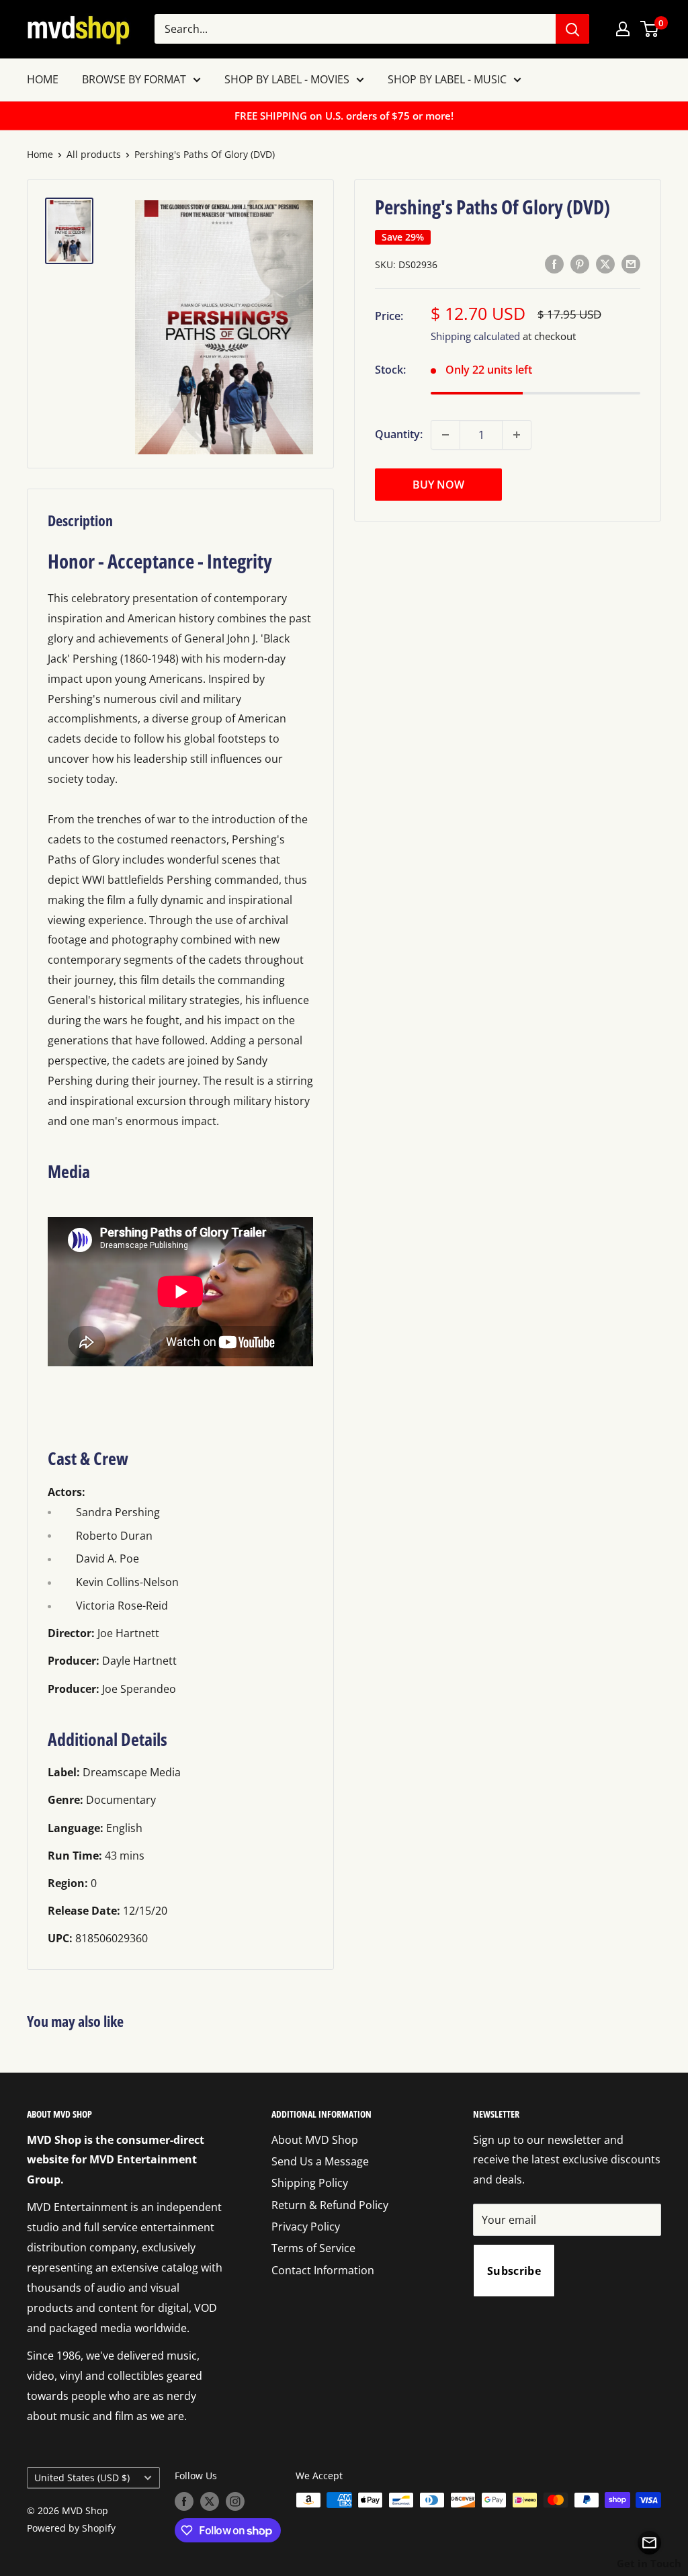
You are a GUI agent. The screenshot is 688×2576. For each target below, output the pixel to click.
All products (94, 154)
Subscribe (514, 2271)
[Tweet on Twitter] (605, 263)
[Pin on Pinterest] (580, 263)
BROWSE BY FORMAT (134, 79)
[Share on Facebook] (554, 263)
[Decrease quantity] (445, 435)
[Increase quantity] (517, 435)
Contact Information (323, 2270)
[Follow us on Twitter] (210, 2501)
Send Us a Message (320, 2161)
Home (40, 154)
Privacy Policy (306, 2227)
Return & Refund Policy (330, 2205)
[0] (650, 29)
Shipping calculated (475, 336)
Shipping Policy (310, 2183)
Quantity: (399, 434)
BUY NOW (438, 485)
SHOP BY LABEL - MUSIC (447, 79)
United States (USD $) (82, 2478)
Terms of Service (313, 2248)
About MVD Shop (315, 2140)
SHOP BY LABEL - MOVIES (287, 79)
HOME (43, 79)
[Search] (572, 29)
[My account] (623, 29)
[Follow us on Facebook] (184, 2501)
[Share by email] (631, 263)
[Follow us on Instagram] (235, 2501)
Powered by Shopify (71, 2528)
